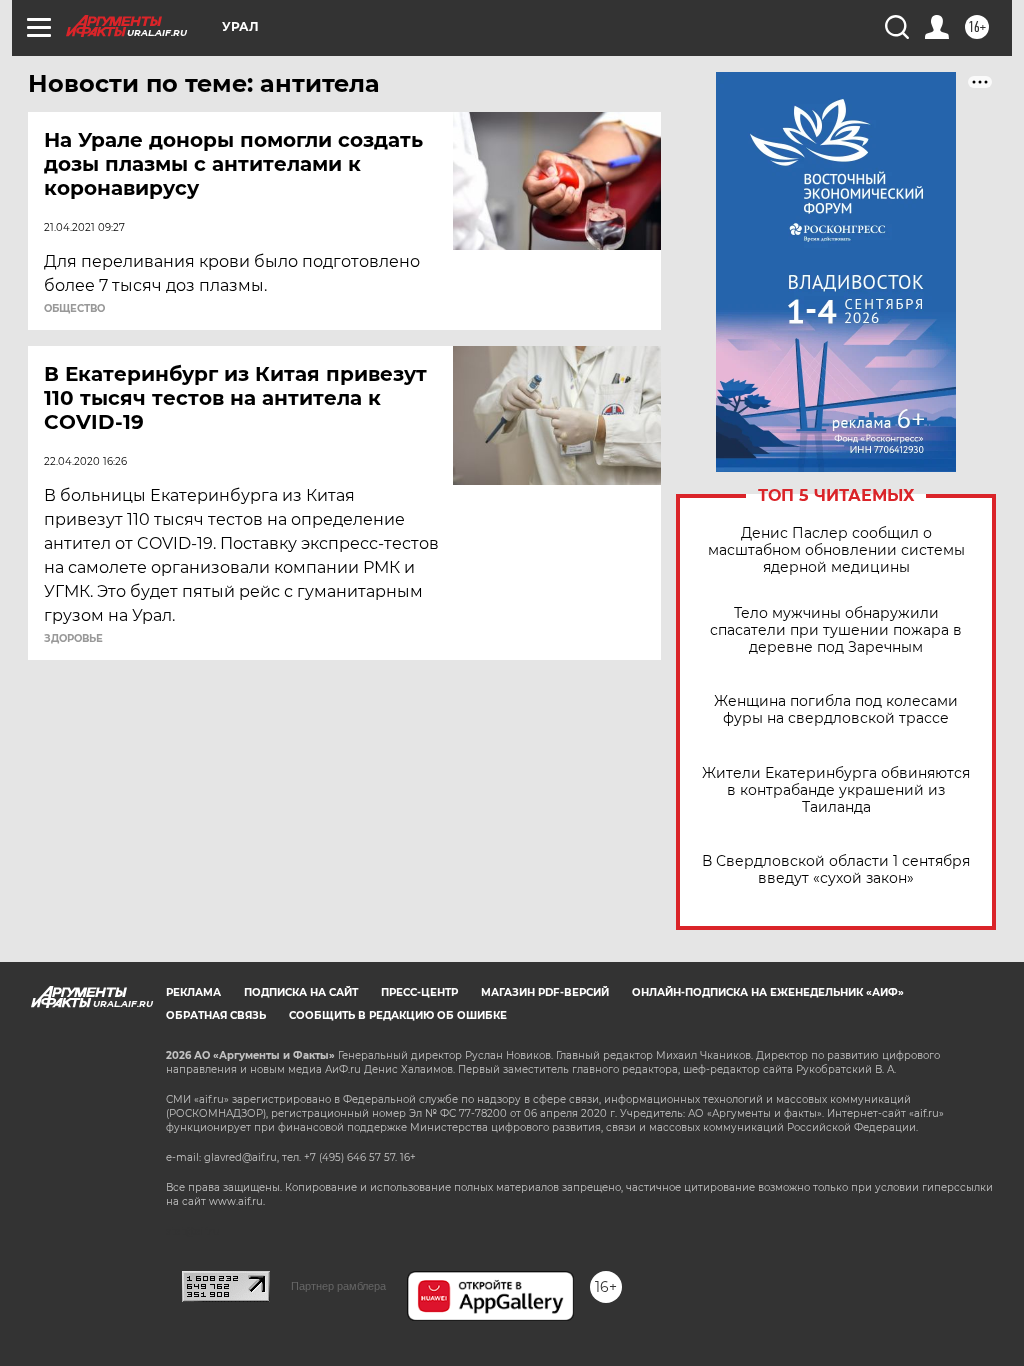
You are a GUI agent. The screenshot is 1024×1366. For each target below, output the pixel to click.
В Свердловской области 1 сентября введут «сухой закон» (836, 870)
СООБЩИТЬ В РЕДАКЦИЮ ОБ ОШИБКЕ (398, 1015)
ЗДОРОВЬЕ (73, 639)
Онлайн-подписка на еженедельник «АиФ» (768, 992)
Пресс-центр (419, 992)
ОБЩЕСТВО (74, 309)
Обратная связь (216, 1015)
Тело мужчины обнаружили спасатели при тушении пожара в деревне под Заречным (836, 630)
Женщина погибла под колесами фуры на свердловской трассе (836, 710)
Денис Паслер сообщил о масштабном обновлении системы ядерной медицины (836, 550)
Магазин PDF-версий (545, 992)
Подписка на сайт (301, 992)
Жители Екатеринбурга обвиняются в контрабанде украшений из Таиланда (836, 790)
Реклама (193, 992)
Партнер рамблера (338, 1286)
